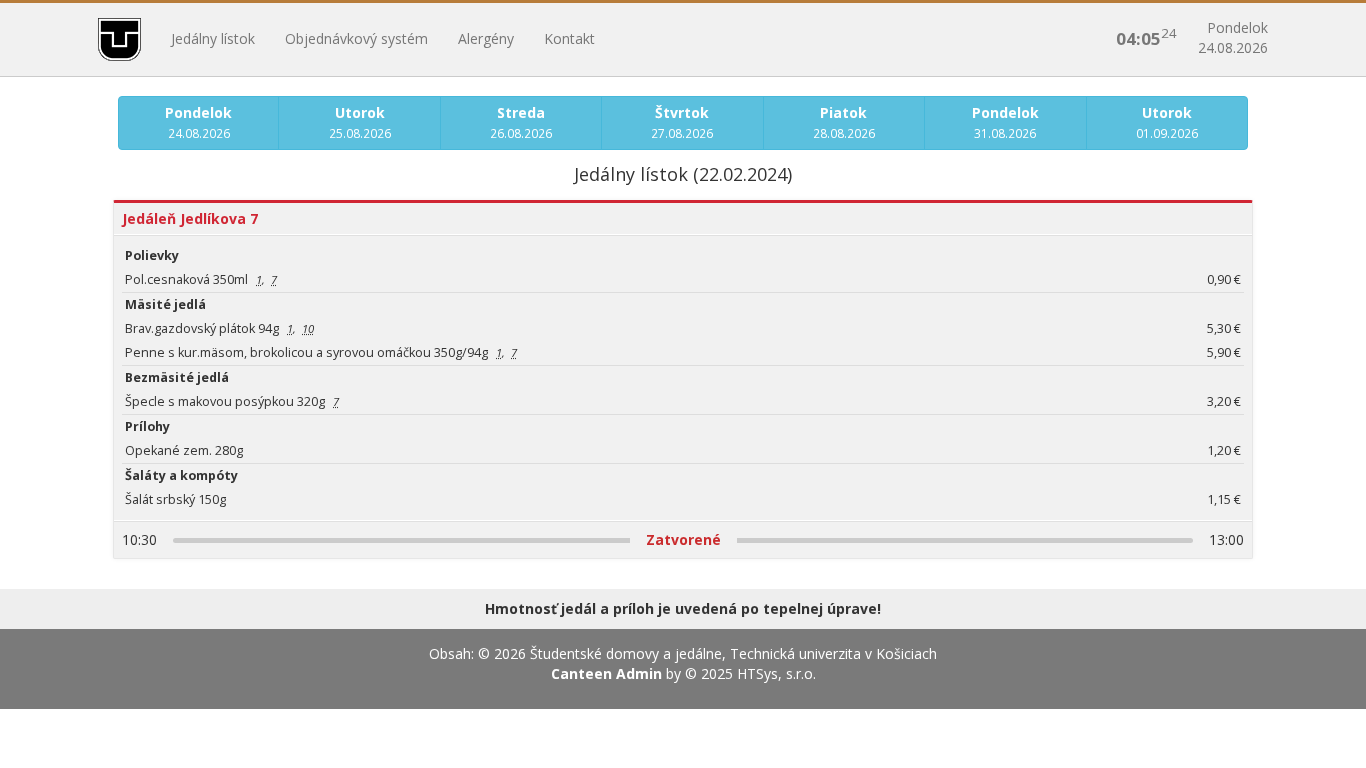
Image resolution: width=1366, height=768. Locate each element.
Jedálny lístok (213, 38)
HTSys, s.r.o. (776, 673)
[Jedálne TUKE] (119, 39)
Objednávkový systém (356, 38)
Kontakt (569, 38)
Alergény (486, 38)
